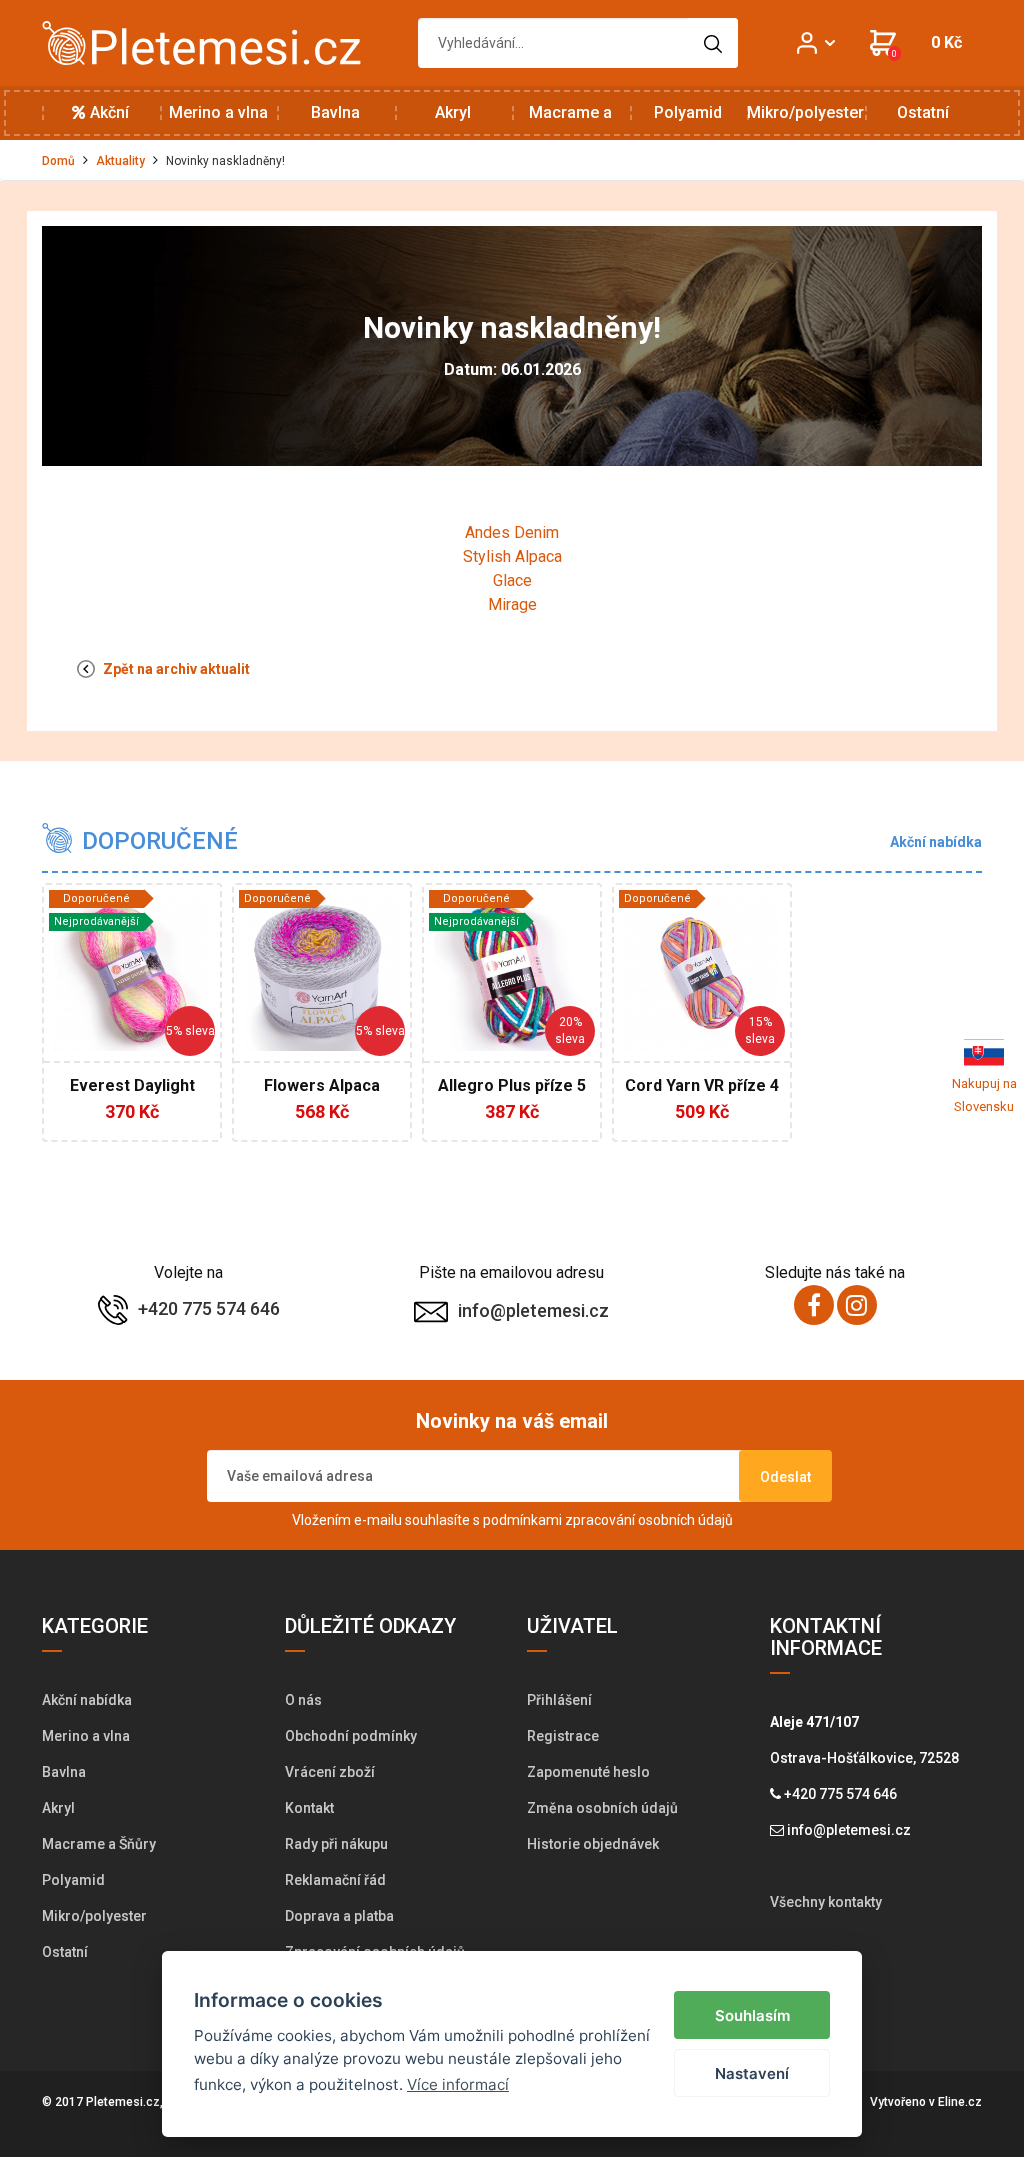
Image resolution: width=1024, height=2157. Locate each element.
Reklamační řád (335, 1880)
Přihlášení (559, 1700)
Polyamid (688, 112)
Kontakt (309, 1808)
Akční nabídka (100, 121)
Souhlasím (752, 2015)
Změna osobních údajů (602, 1808)
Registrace (563, 1736)
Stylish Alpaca (512, 556)
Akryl (453, 112)
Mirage (512, 604)
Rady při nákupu (336, 1844)
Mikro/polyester (805, 112)
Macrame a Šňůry (570, 121)
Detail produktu (136, 1097)
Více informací (458, 2084)
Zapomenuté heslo (588, 1772)
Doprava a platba (339, 1916)
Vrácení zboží (330, 1772)
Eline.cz (960, 2102)
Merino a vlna (218, 112)
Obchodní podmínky (351, 1736)
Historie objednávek (593, 1844)
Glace (512, 580)
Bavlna (335, 112)
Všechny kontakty (826, 1902)
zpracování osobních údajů (649, 1520)
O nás (303, 1700)
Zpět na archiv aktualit (175, 669)
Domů (58, 161)
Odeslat (785, 1477)
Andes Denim (512, 532)
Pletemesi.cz (123, 2102)
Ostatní (923, 112)
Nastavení (752, 2073)
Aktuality (120, 161)
